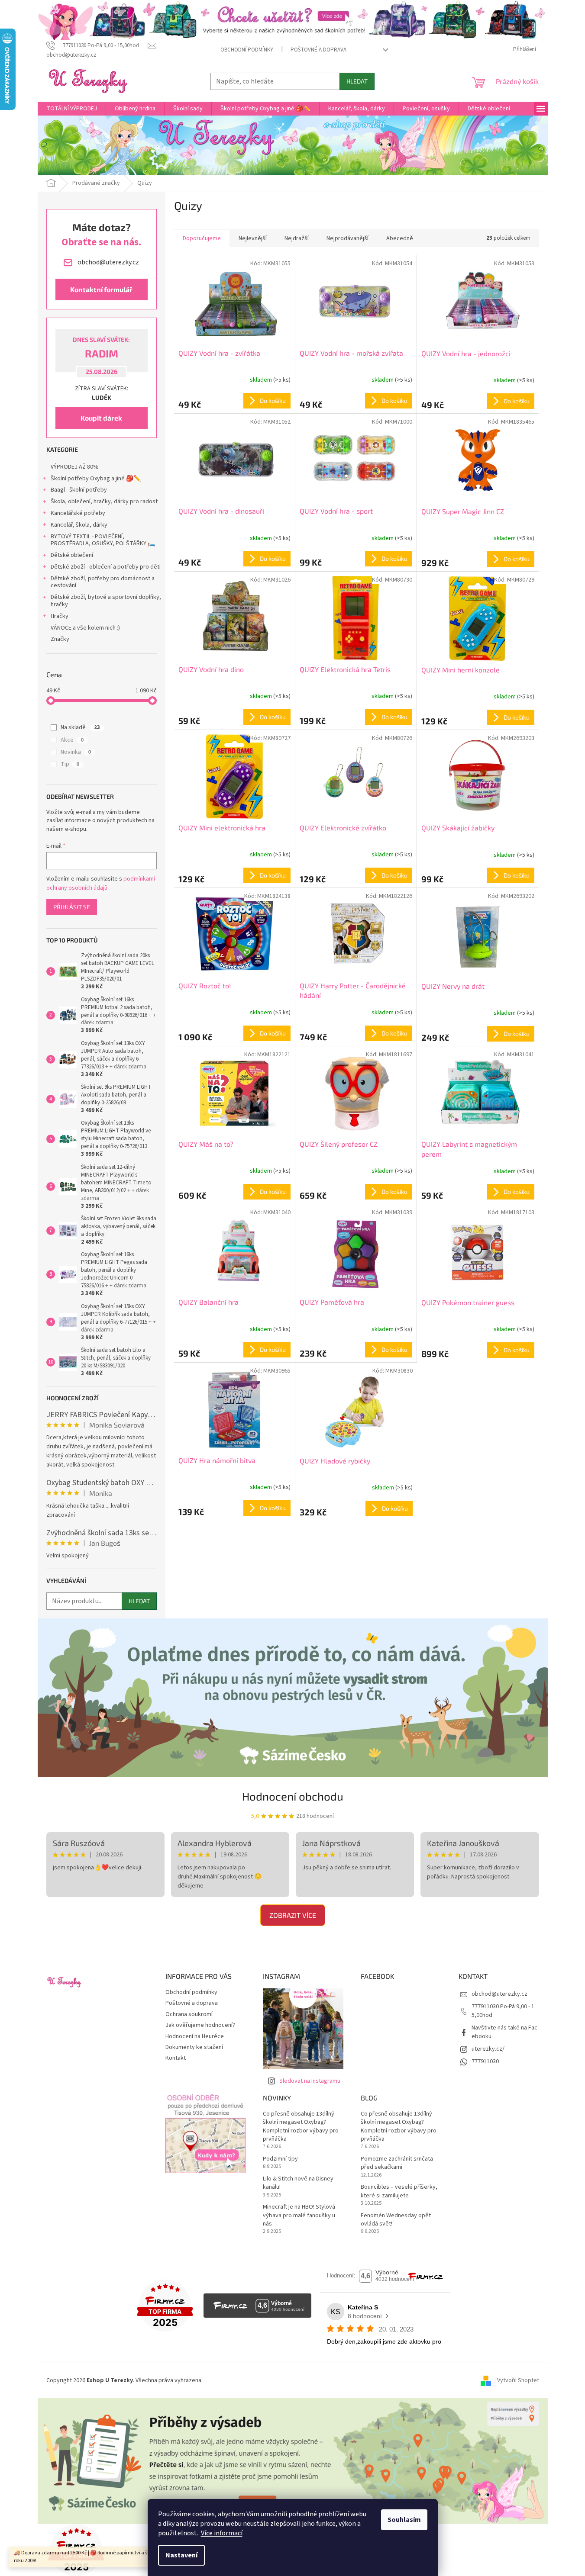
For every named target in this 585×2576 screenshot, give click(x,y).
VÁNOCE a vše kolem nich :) (85, 628)
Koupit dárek (101, 418)
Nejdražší (297, 238)
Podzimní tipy (280, 2159)
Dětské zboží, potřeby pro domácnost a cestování (103, 582)
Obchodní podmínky (247, 50)
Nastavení (181, 2555)
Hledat (357, 81)
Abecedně (400, 238)
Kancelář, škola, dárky (79, 525)
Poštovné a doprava (318, 50)
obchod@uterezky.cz (499, 1994)
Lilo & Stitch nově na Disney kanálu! (298, 2183)
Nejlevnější (253, 238)
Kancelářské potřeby (78, 513)
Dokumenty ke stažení (194, 2047)
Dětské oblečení (72, 555)
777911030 (485, 2061)
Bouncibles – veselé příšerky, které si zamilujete (399, 2191)
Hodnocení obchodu (293, 1796)
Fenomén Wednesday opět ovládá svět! (396, 2220)
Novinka (76, 752)
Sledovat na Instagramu (310, 2081)
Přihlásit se (72, 907)
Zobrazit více (293, 1915)
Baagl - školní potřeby (79, 490)
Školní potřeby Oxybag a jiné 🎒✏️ (96, 479)
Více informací (222, 2533)
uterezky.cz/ (488, 2049)
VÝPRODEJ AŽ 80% (75, 467)
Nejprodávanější (347, 238)
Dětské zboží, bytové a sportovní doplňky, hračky (106, 601)
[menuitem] (72, 109)
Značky (60, 639)
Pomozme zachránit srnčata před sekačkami (397, 2163)
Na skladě (80, 727)
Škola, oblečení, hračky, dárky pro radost (104, 502)
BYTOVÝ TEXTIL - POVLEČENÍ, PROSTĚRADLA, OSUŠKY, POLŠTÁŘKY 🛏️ (103, 540)
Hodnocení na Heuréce (195, 2036)
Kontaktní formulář (101, 289)
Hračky (60, 616)
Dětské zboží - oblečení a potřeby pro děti (106, 567)
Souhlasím (404, 2520)
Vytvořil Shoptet (518, 2380)
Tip (70, 764)
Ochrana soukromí (189, 2014)
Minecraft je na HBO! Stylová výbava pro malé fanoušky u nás (299, 2216)
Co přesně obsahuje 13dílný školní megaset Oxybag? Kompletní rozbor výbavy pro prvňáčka (301, 2127)
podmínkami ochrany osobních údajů (101, 883)
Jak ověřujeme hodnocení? (200, 2025)
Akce (72, 740)
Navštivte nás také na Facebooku (504, 2032)
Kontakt (176, 2058)
